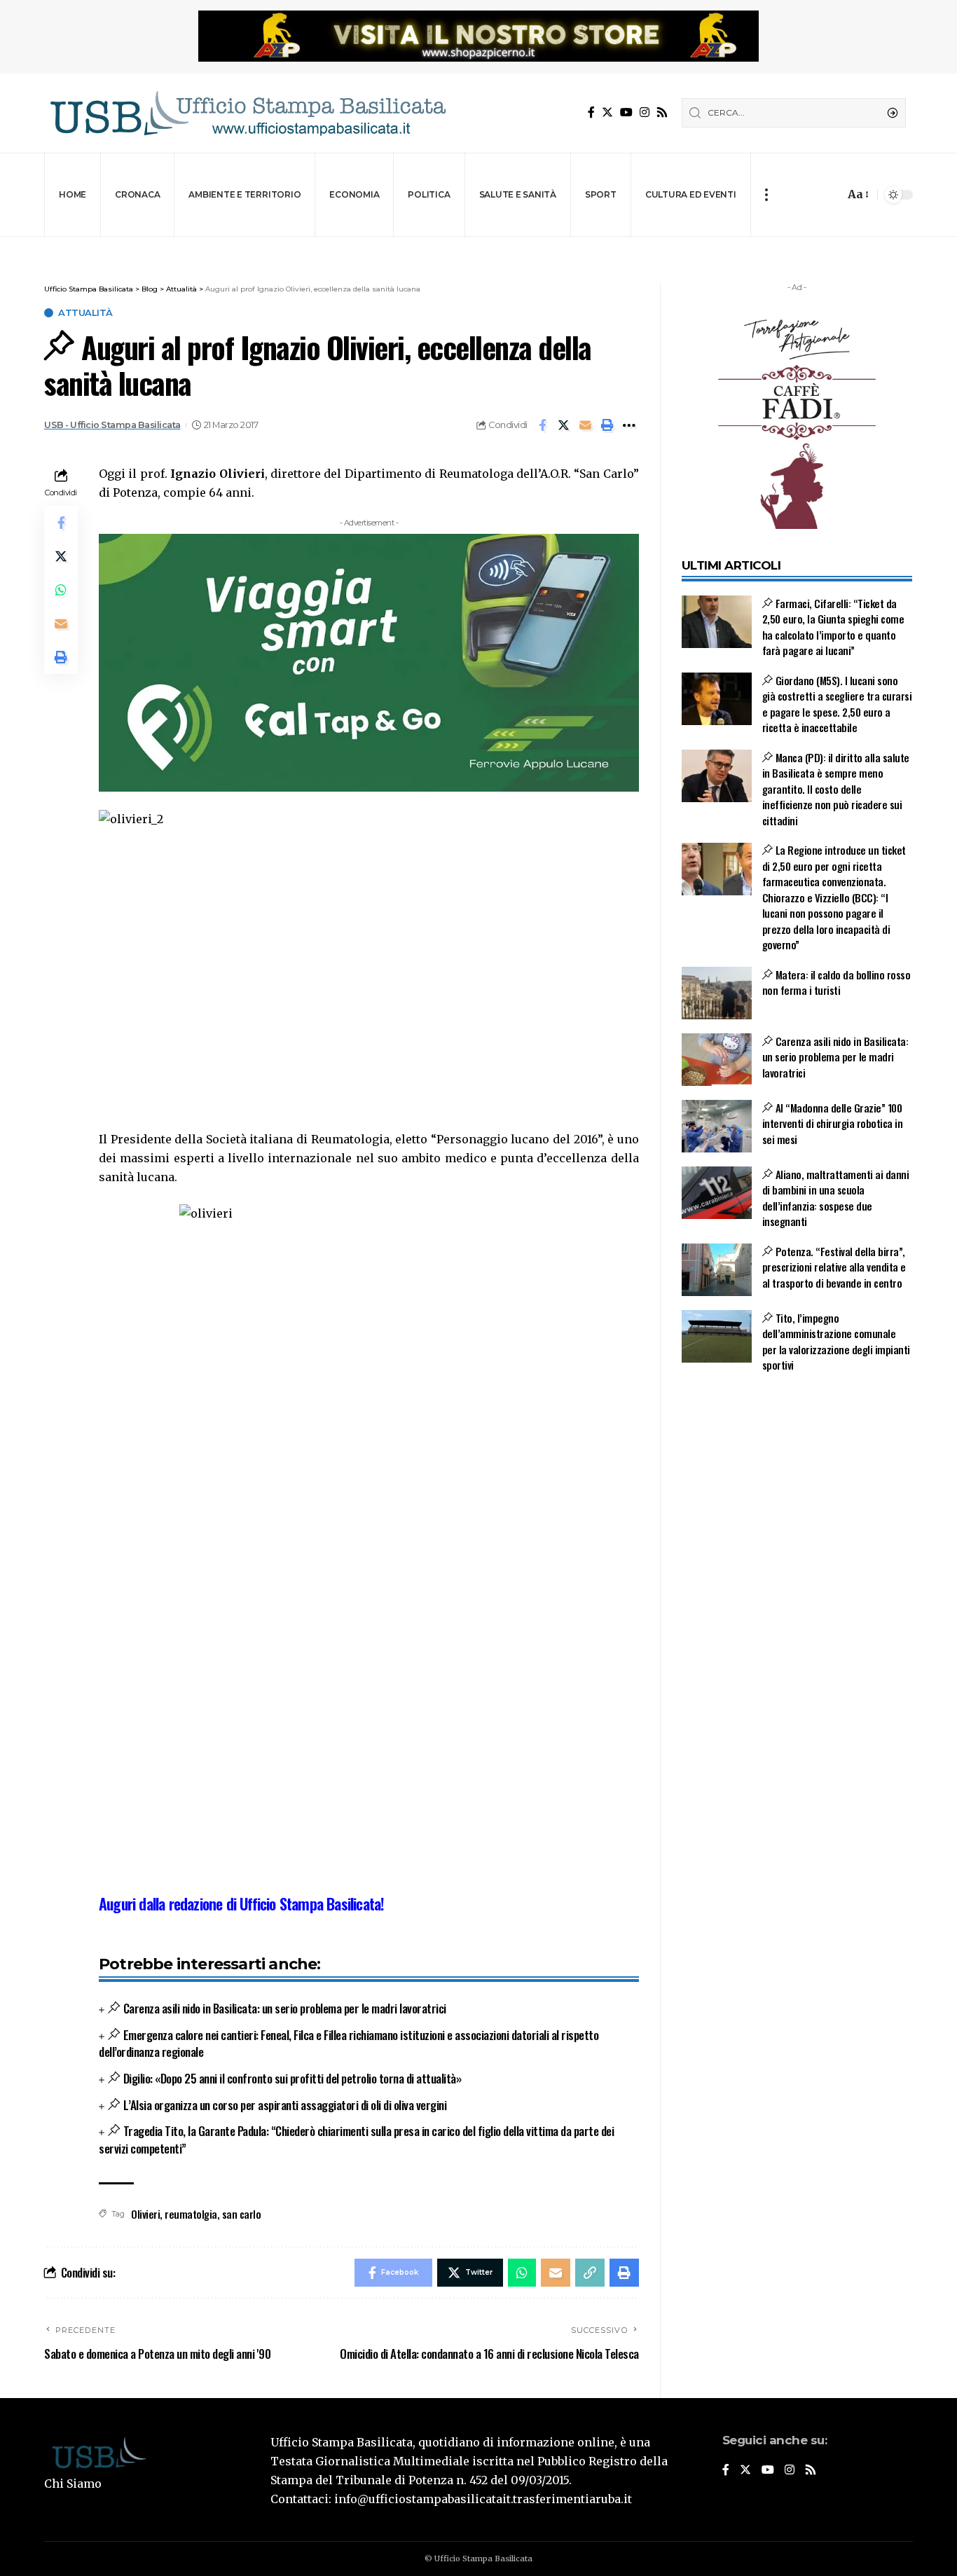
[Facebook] (591, 112)
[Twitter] (607, 112)
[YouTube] (626, 112)
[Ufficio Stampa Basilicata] (247, 113)
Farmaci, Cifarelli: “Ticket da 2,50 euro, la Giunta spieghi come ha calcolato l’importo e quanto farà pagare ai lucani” (833, 627)
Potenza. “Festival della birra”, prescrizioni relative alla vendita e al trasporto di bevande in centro (834, 1267)
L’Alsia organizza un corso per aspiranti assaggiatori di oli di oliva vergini (285, 2105)
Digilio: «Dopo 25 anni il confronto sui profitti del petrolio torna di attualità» (292, 2078)
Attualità (85, 313)
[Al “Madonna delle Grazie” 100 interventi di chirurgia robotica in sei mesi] (717, 1126)
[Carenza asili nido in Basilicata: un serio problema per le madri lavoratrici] (717, 1060)
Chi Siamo (73, 2484)
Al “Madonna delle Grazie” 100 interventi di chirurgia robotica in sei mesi (833, 1123)
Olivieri (145, 2214)
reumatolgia (191, 2214)
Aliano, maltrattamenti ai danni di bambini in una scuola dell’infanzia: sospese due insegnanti (836, 1198)
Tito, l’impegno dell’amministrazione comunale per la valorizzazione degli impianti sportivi (836, 1342)
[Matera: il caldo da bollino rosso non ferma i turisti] (717, 993)
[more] (766, 195)
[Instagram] (645, 112)
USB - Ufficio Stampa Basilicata (112, 425)
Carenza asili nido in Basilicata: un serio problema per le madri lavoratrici (285, 2008)
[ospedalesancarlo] (478, 246)
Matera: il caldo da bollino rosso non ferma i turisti (836, 983)
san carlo (242, 2214)
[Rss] (662, 112)
